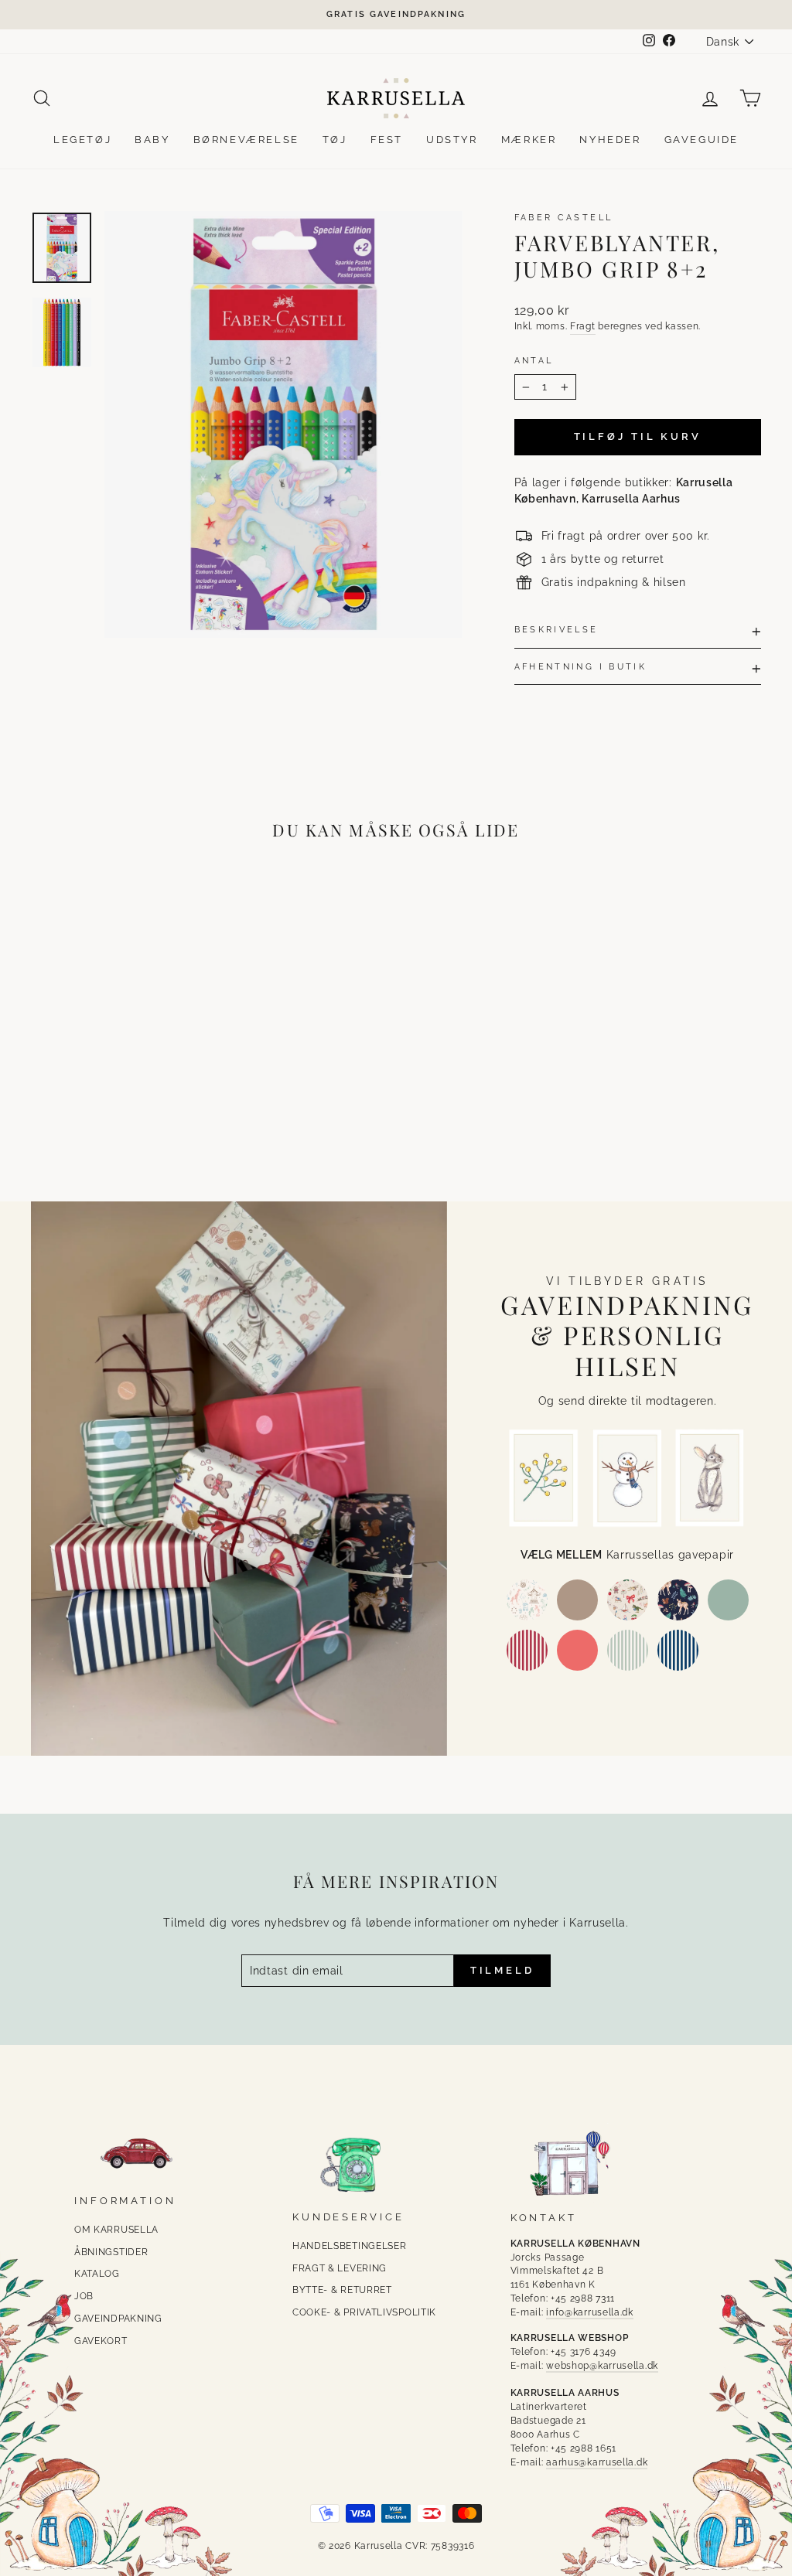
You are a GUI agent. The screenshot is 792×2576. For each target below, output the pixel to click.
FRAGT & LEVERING (340, 2268)
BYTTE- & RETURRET (342, 2290)
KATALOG (97, 2274)
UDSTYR (452, 140)
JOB (84, 2296)
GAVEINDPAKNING (118, 2319)
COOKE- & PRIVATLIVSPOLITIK (364, 2312)
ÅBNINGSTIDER (111, 2252)
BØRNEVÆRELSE (246, 140)
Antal (534, 360)
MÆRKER (529, 140)
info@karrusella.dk (590, 2312)
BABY (152, 140)
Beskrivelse (556, 629)
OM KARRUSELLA (116, 2230)
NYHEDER (610, 140)
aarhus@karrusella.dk (597, 2462)
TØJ (335, 140)
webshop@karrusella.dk (602, 2366)
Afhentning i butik (580, 666)
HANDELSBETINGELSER (350, 2246)
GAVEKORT (101, 2341)
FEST (387, 140)
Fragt (583, 326)
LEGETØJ (82, 140)
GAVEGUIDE (702, 140)
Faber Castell (564, 217)
